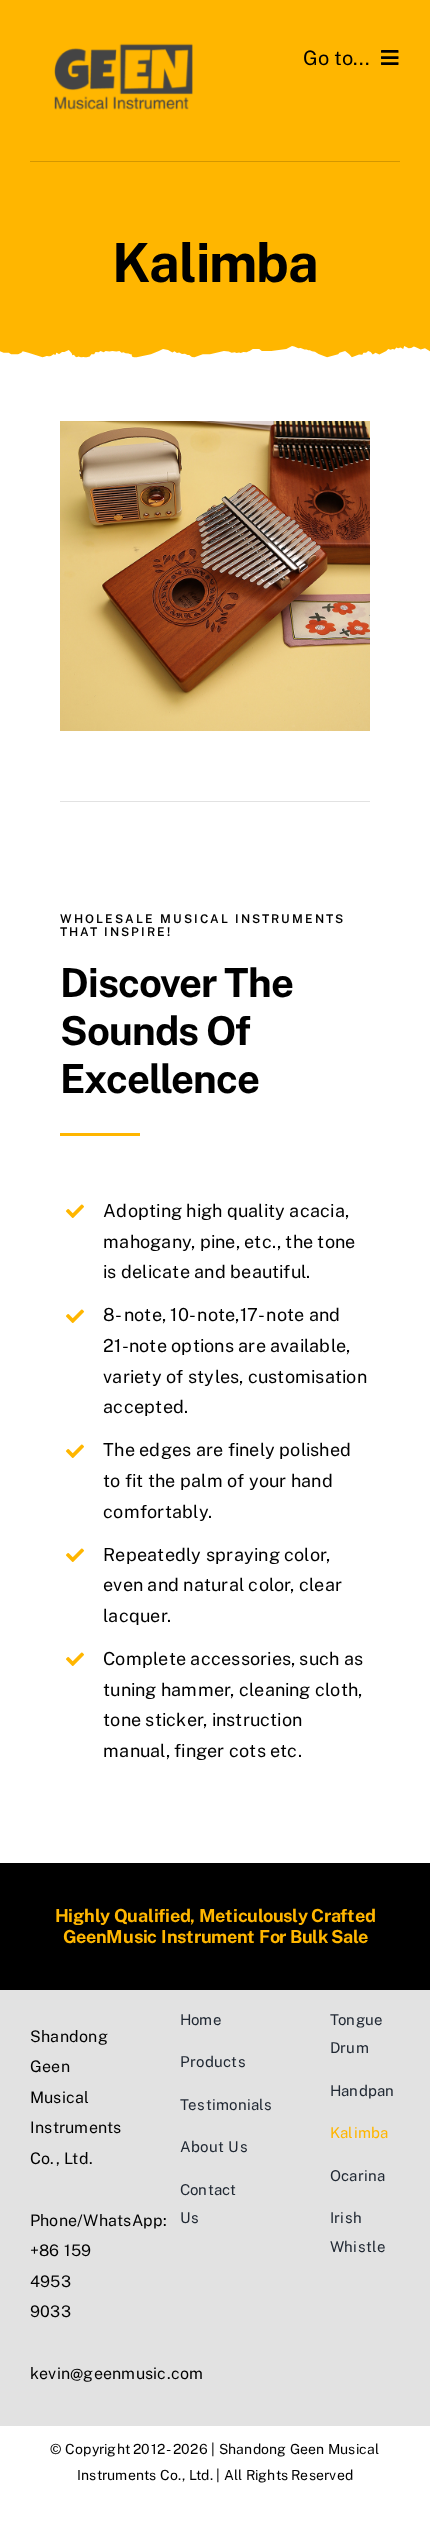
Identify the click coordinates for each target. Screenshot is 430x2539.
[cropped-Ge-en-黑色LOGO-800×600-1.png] (122, 47)
